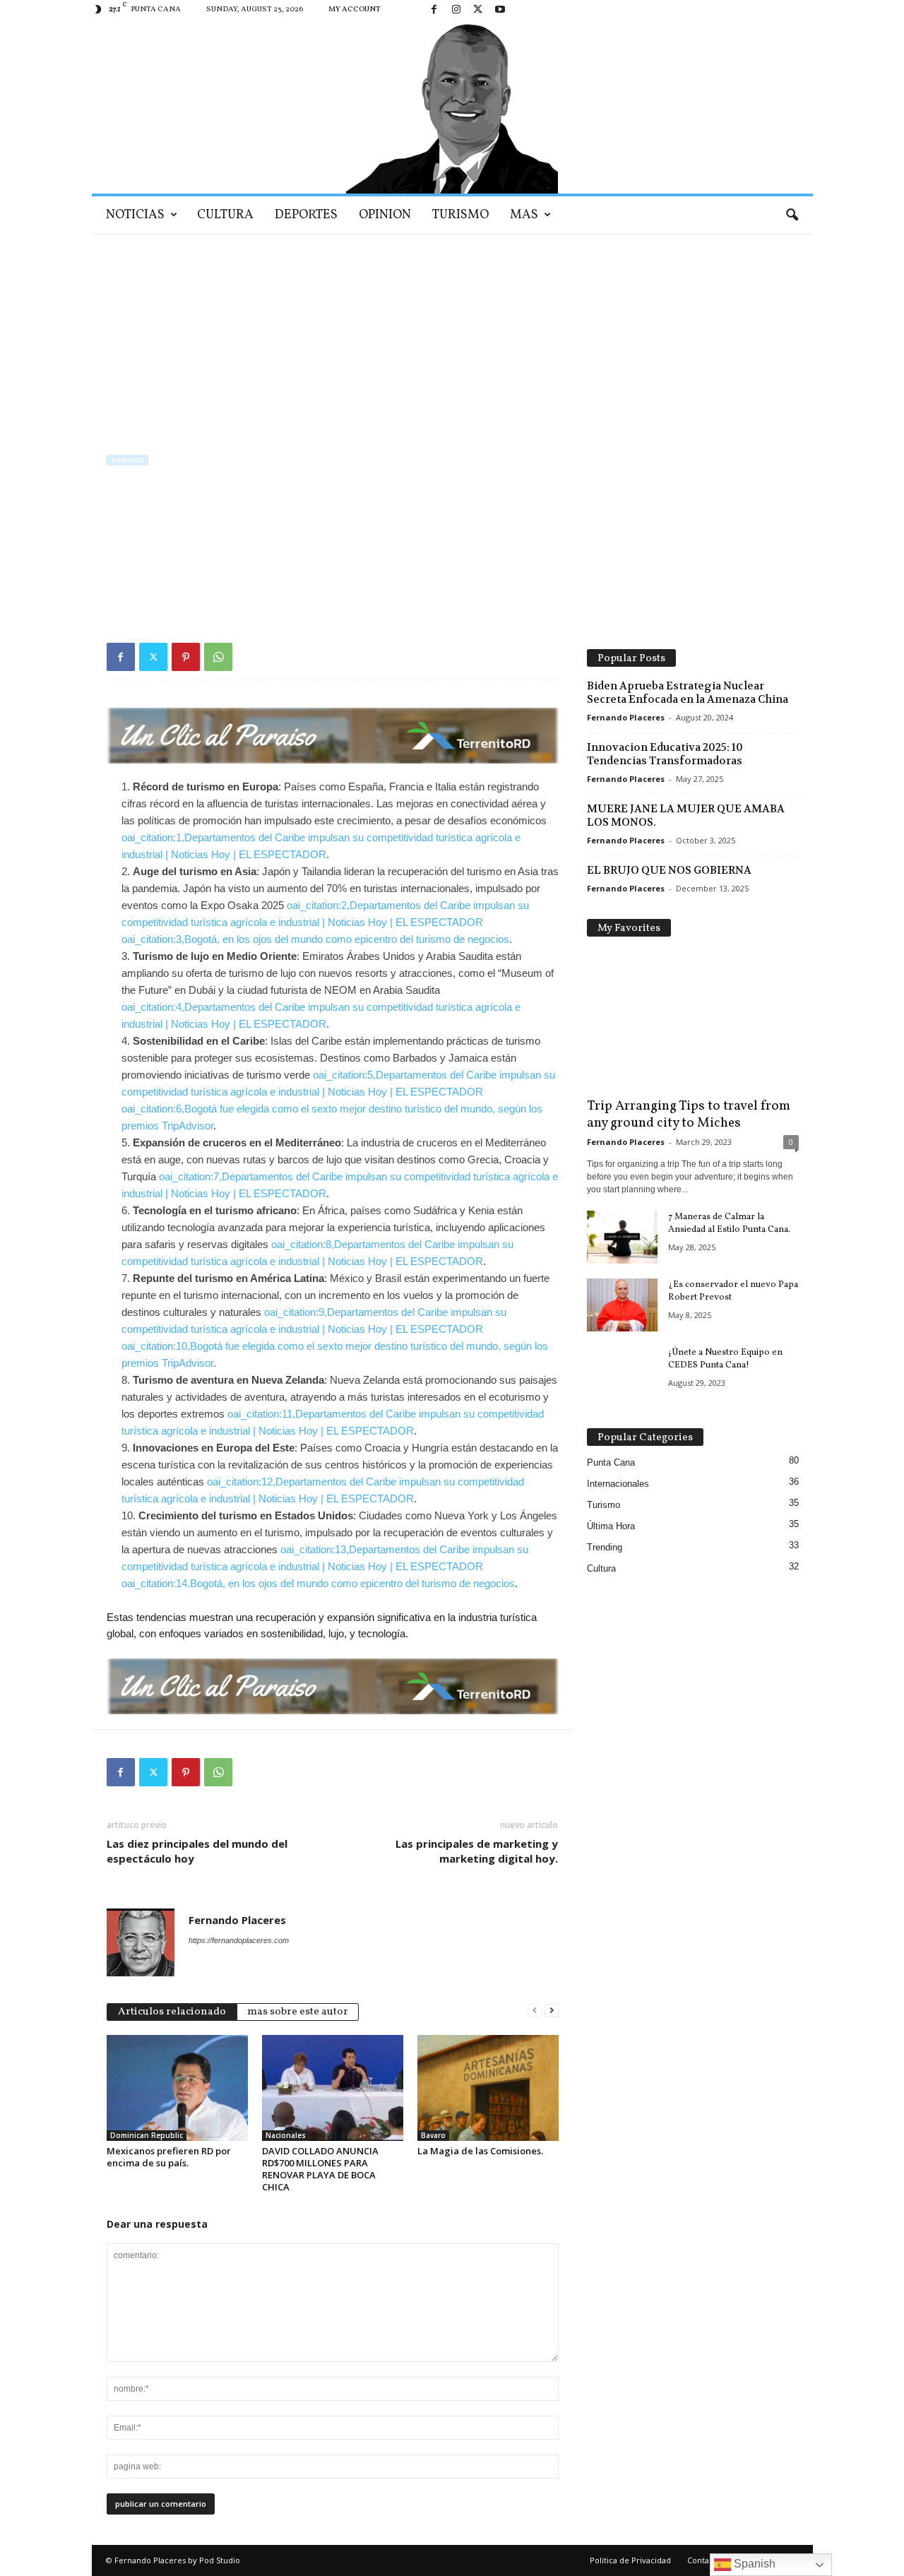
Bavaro (433, 2135)
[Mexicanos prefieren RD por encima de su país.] (177, 2088)
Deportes (306, 215)
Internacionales (618, 1484)
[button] (792, 215)
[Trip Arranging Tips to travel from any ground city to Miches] (693, 1021)
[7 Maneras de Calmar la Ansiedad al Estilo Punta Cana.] (622, 1237)
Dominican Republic (147, 2135)
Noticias (135, 215)
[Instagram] (456, 10)
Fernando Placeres (156, 555)
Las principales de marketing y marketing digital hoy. (477, 1851)
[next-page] (552, 2011)
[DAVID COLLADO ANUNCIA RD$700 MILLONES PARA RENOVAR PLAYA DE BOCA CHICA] (333, 2088)
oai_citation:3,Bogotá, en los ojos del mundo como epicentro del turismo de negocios (315, 939)
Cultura (225, 215)
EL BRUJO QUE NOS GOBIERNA (669, 870)
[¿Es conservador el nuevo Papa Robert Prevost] (622, 1305)
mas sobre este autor (298, 2012)
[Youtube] (500, 10)
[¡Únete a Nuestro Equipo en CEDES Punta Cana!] (622, 1373)
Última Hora (611, 1526)
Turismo (460, 215)
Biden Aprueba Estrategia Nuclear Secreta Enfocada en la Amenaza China (688, 693)
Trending (605, 1547)
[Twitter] (478, 10)
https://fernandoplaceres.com (239, 1940)
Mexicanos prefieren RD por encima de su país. (169, 2157)
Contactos (706, 2560)
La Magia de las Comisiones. (480, 2151)
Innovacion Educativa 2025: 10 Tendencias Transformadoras (665, 754)
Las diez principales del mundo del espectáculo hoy (197, 1851)
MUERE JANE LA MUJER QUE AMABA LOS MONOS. (686, 815)
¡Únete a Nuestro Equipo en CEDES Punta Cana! (725, 1359)
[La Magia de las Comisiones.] (488, 2088)
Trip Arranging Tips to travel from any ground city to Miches (689, 1115)
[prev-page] (535, 2011)
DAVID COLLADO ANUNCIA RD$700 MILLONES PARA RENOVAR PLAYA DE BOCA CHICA (320, 2169)
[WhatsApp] (218, 657)
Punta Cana (611, 1462)
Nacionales (286, 2135)
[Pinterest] (186, 657)
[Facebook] (434, 10)
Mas (524, 215)
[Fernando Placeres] (452, 107)
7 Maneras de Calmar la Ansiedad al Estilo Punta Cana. (729, 1223)
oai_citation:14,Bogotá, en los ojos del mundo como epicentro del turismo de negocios (318, 1583)
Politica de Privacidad (630, 2560)
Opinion (385, 215)
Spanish (753, 2564)
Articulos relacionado (172, 2012)
